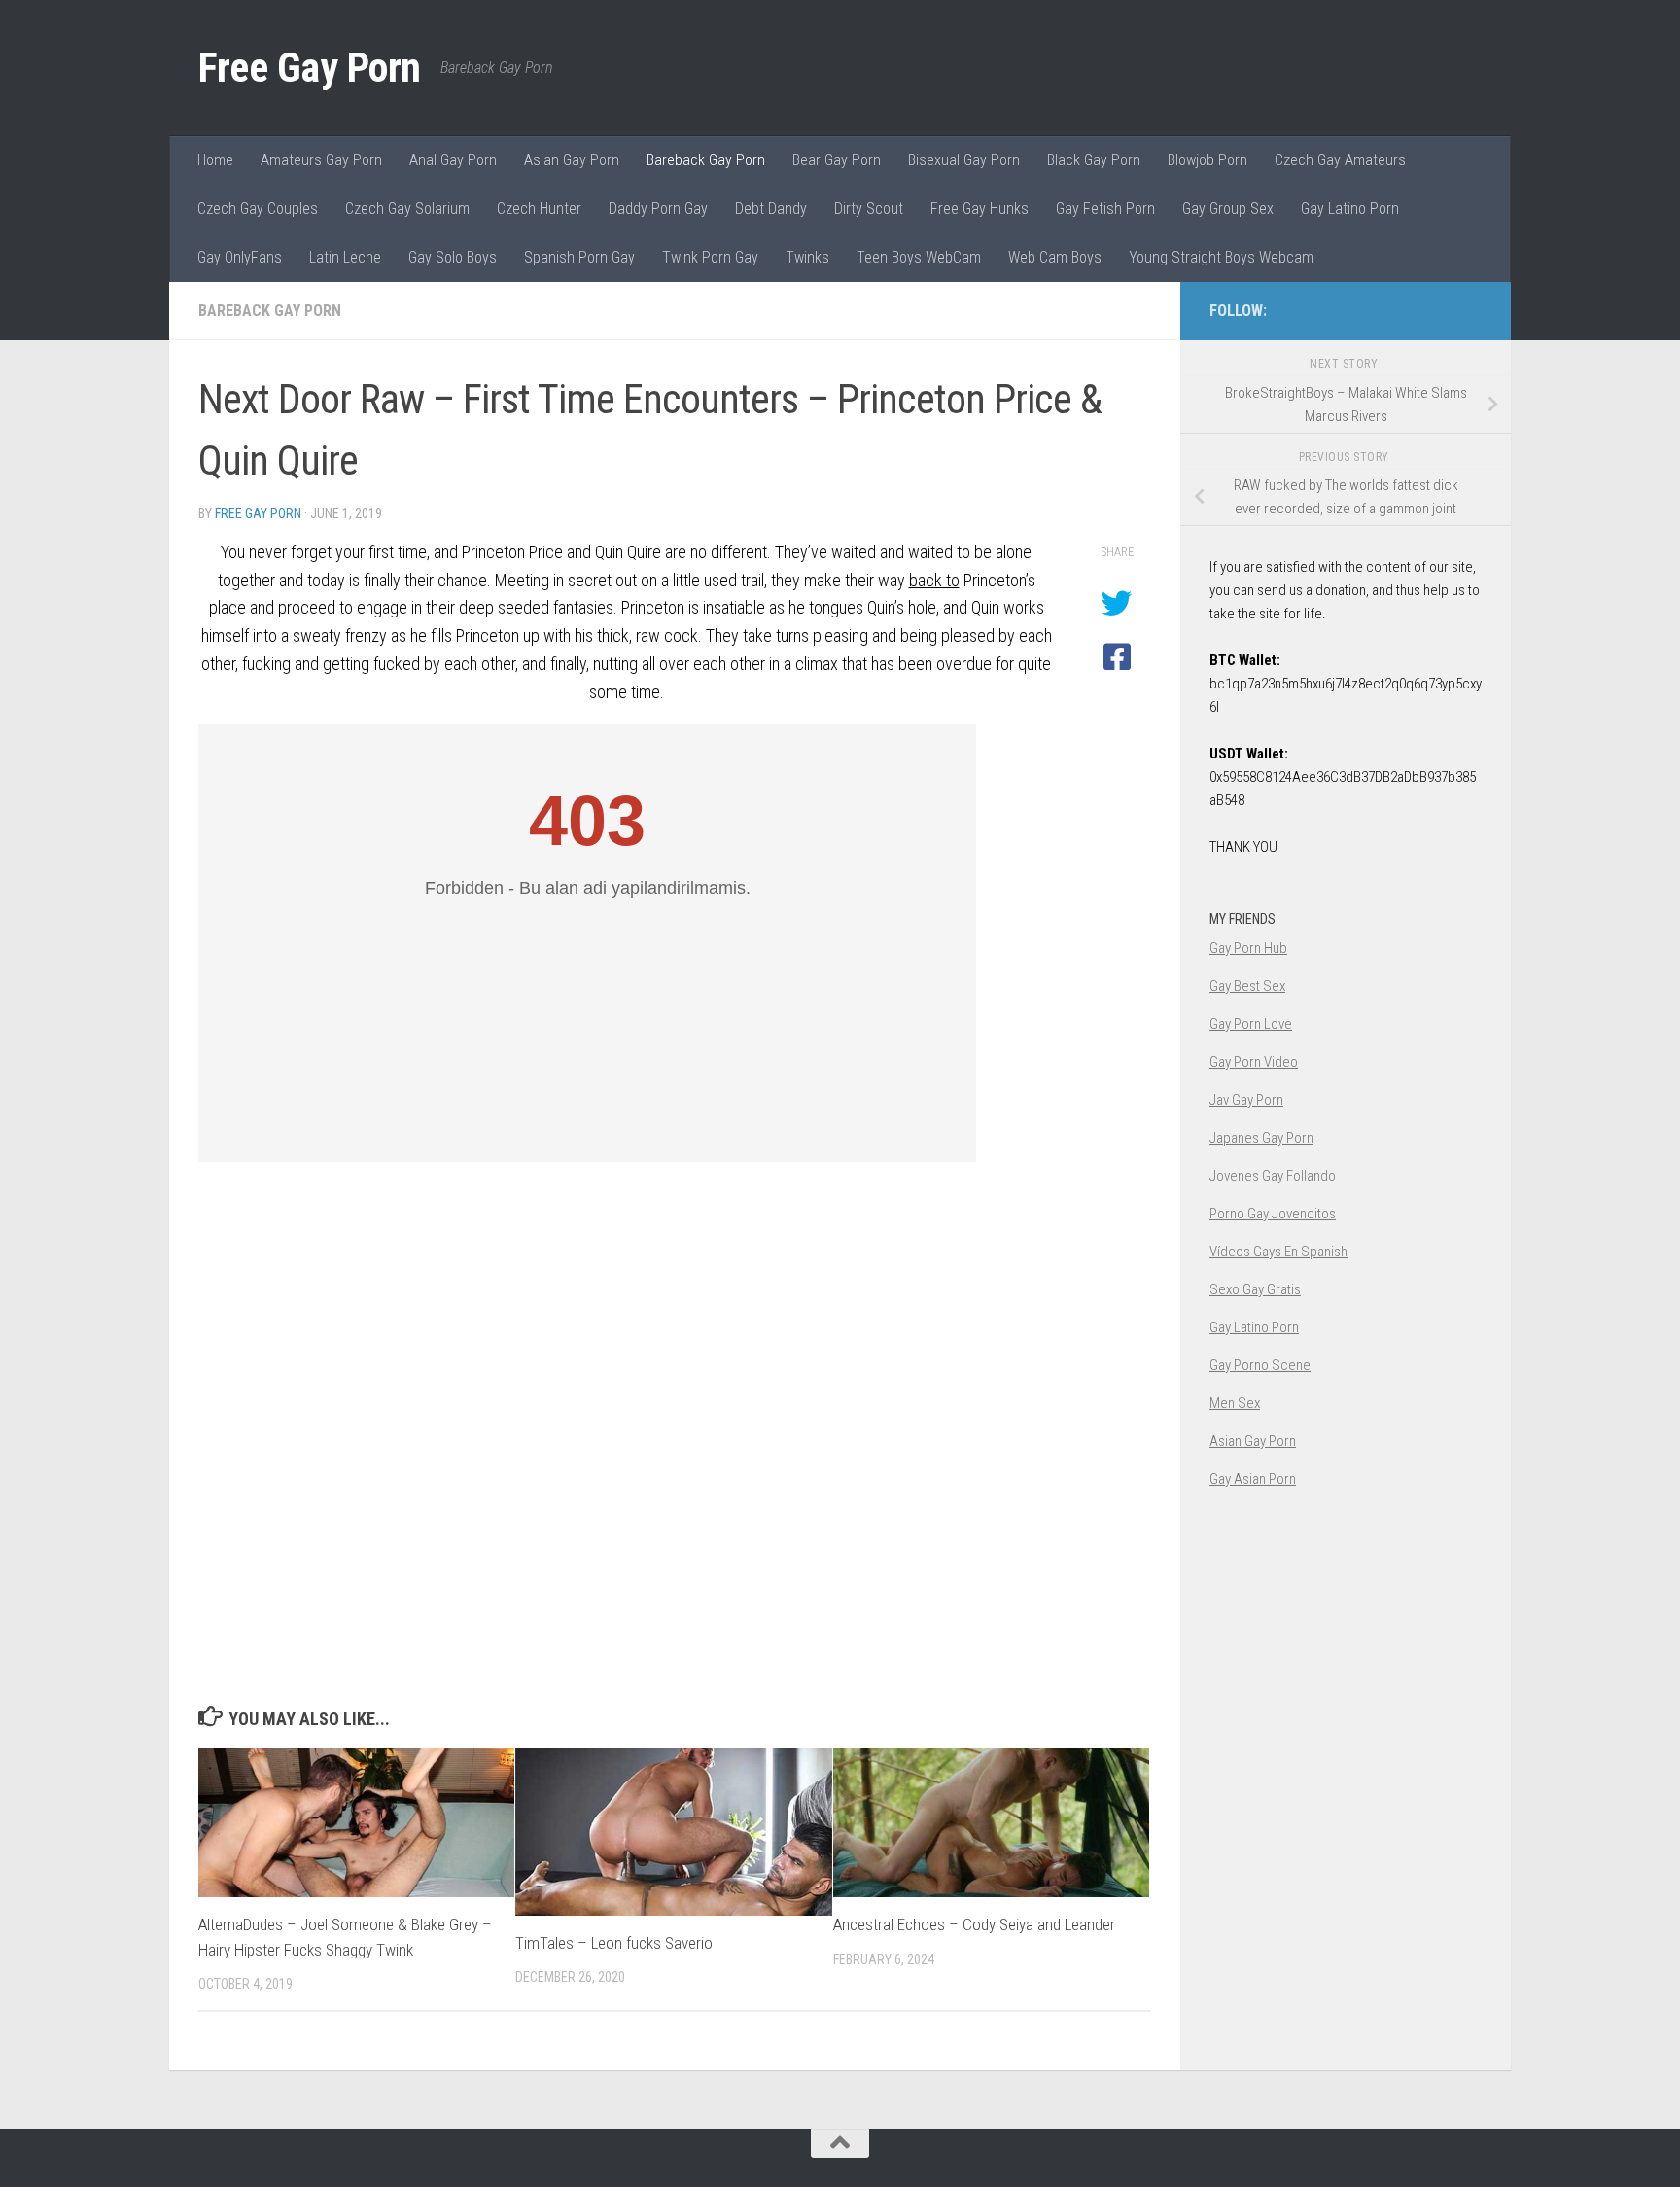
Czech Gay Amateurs (1340, 160)
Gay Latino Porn (1350, 209)
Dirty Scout (869, 209)
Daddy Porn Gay (658, 209)
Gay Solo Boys (453, 257)
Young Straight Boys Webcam (1221, 257)
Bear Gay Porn (837, 160)
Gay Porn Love (1251, 1024)
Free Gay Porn (310, 68)
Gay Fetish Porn (1105, 209)
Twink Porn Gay (710, 257)
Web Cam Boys (1055, 257)
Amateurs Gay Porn (321, 160)
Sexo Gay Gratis (1255, 1289)
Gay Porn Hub (1248, 948)
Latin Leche (345, 257)
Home (215, 160)
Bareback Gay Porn (706, 160)
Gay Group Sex (1228, 209)
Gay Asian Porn (1253, 1479)
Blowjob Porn (1207, 160)
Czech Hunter (539, 209)
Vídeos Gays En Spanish (1278, 1252)
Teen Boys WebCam (919, 257)
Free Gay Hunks (980, 209)
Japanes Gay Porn (1261, 1138)
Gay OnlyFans (240, 257)
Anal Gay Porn (453, 160)
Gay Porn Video (1254, 1062)
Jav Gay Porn (1246, 1100)
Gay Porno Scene (1260, 1365)
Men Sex (1235, 1403)
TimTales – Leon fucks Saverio (614, 1943)
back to (934, 580)
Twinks (807, 257)
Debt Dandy (771, 209)
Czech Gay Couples (258, 209)
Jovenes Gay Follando (1273, 1176)
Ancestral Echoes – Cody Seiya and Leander (974, 1924)
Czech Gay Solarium (407, 209)
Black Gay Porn (1094, 160)
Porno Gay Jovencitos (1273, 1214)
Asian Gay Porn (572, 160)
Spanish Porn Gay (579, 257)
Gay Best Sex (1247, 986)
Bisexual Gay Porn (964, 160)
